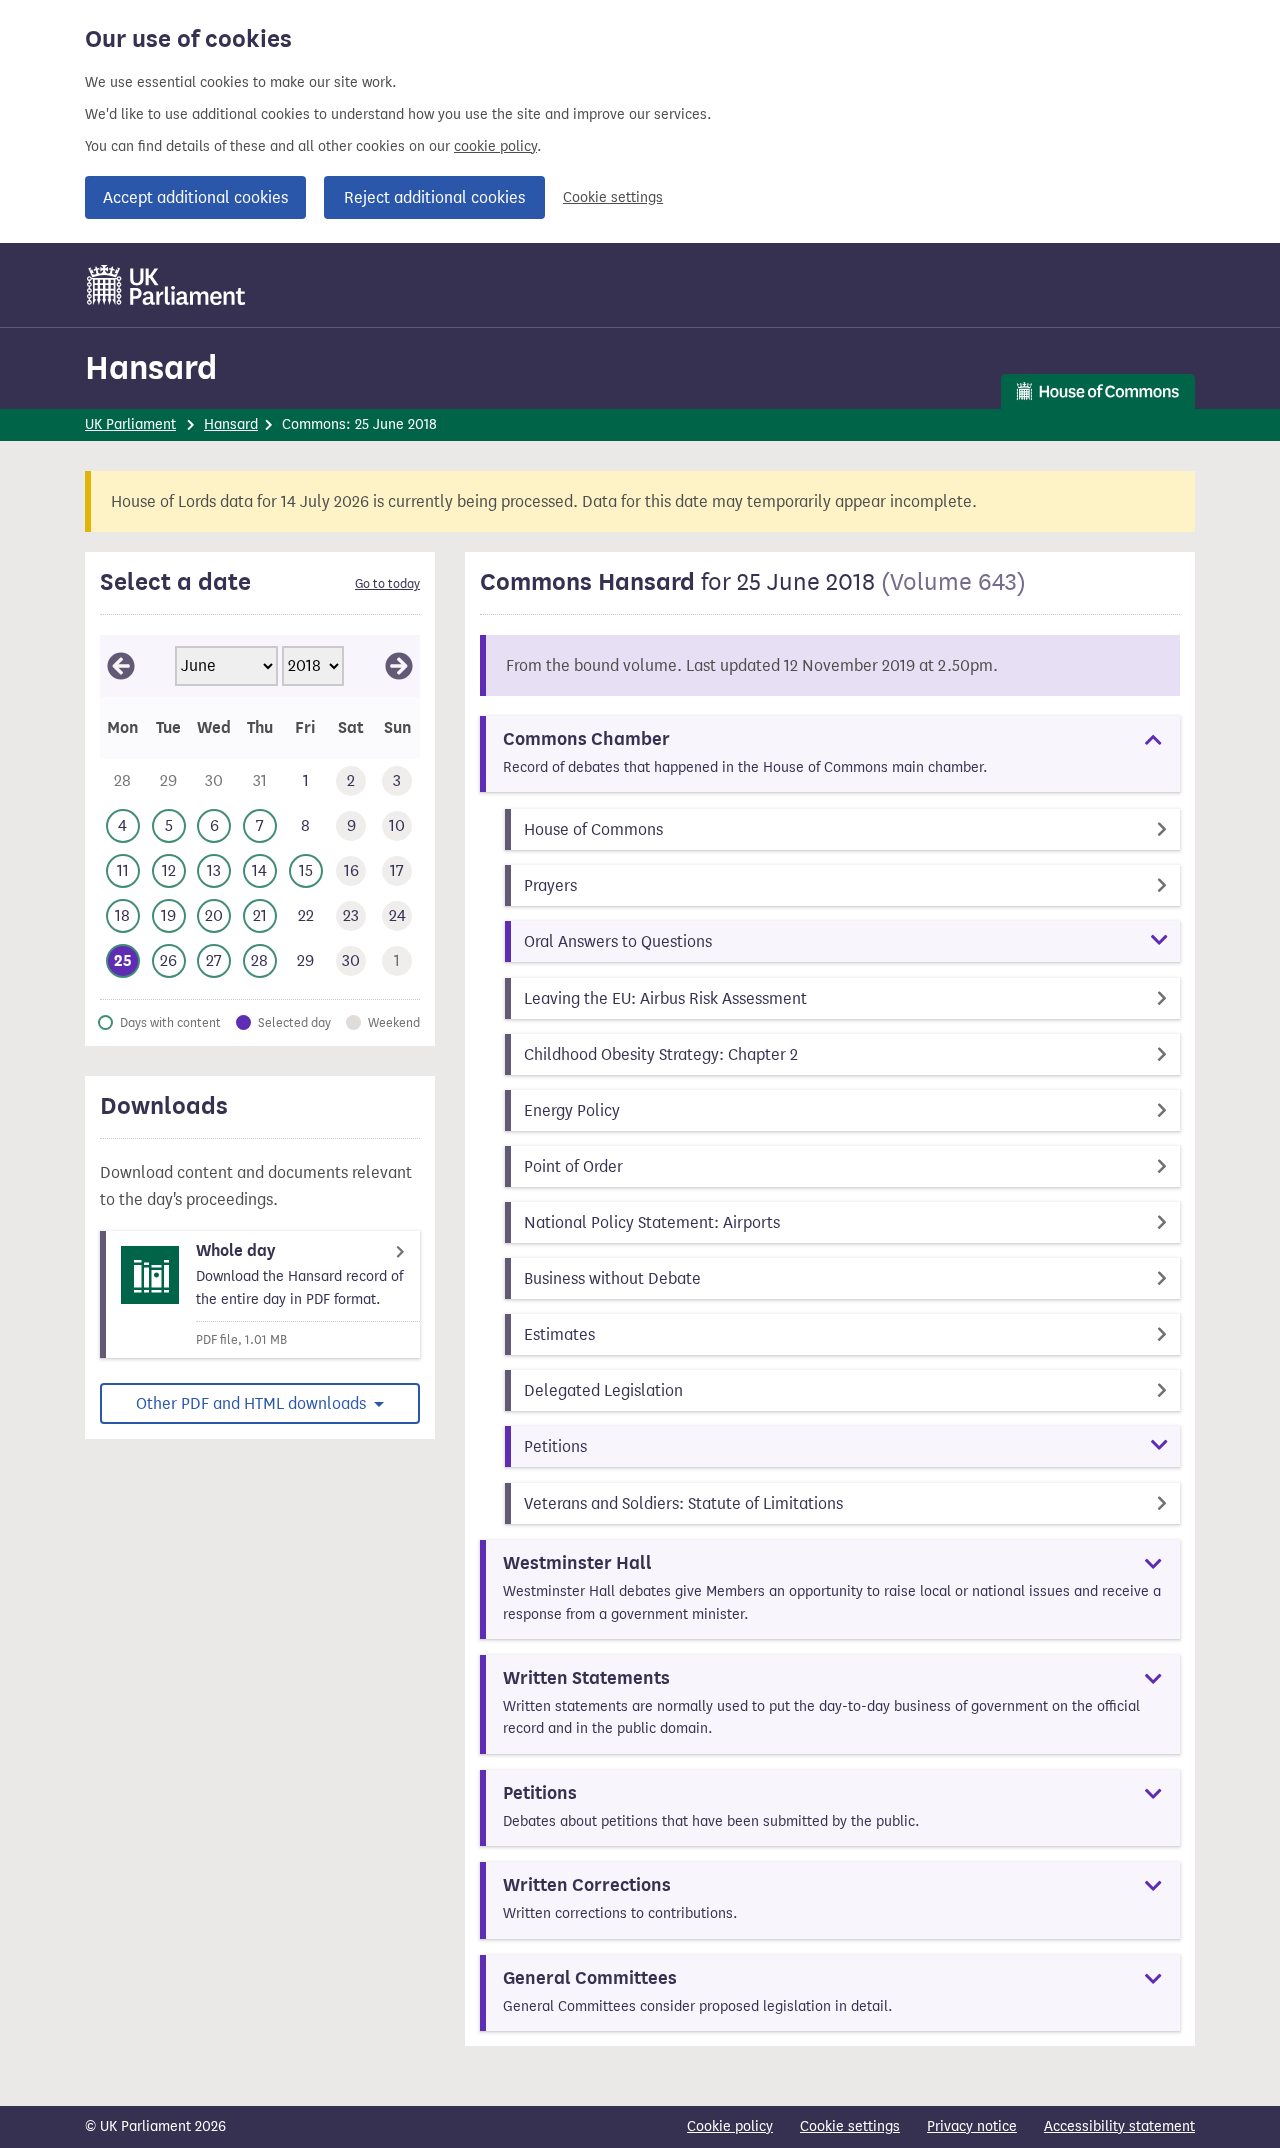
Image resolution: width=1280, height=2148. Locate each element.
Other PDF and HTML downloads (253, 1403)
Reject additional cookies (434, 197)
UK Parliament (130, 424)
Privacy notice (972, 2126)
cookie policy (495, 146)
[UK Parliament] (166, 285)
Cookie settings (613, 197)
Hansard (151, 367)
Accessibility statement (1119, 2126)
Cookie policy (730, 2126)
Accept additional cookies (195, 197)
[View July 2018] (399, 666)
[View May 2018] (121, 666)
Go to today (387, 584)
